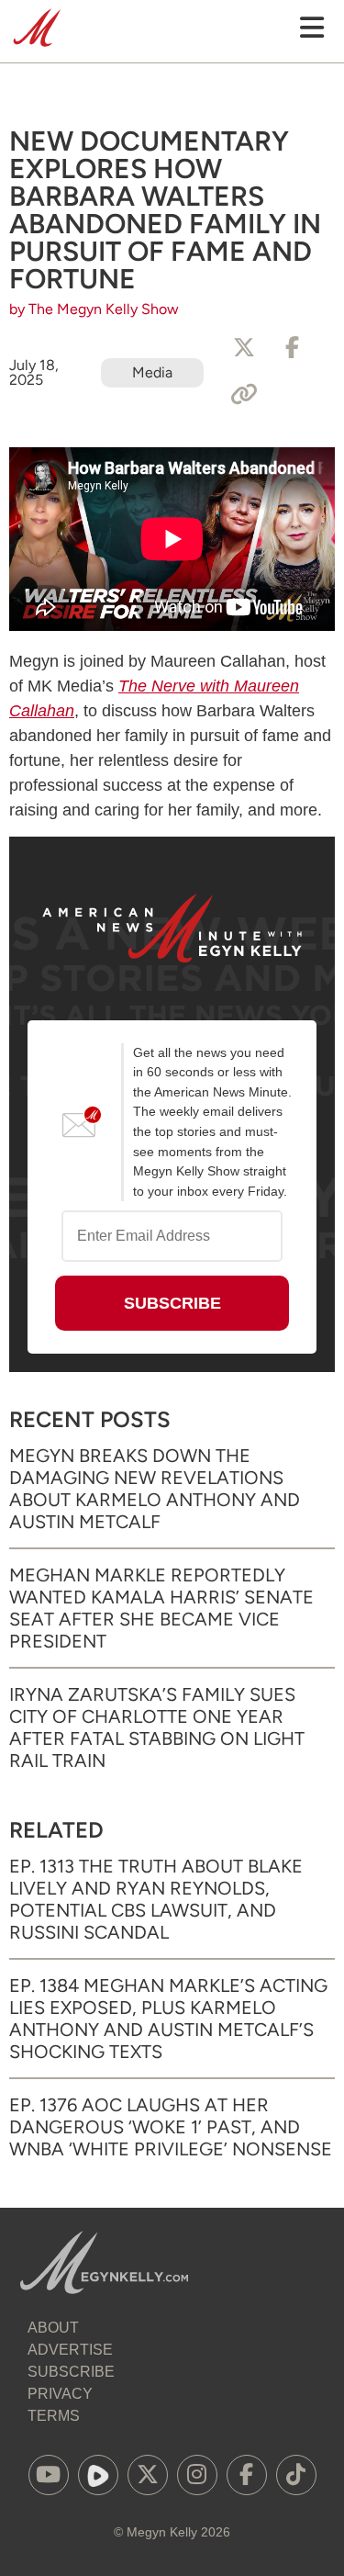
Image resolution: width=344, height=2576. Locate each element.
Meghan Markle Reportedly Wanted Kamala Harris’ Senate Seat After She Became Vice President (161, 1608)
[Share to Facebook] (292, 348)
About (53, 2328)
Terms (54, 2416)
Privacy (60, 2394)
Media (152, 372)
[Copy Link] (244, 395)
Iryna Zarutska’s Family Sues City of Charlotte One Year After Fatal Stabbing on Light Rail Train (157, 1727)
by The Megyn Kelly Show (94, 309)
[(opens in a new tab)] (49, 2475)
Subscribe (71, 2372)
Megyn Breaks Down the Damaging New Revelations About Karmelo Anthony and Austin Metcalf (155, 1489)
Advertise (70, 2350)
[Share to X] (244, 348)
